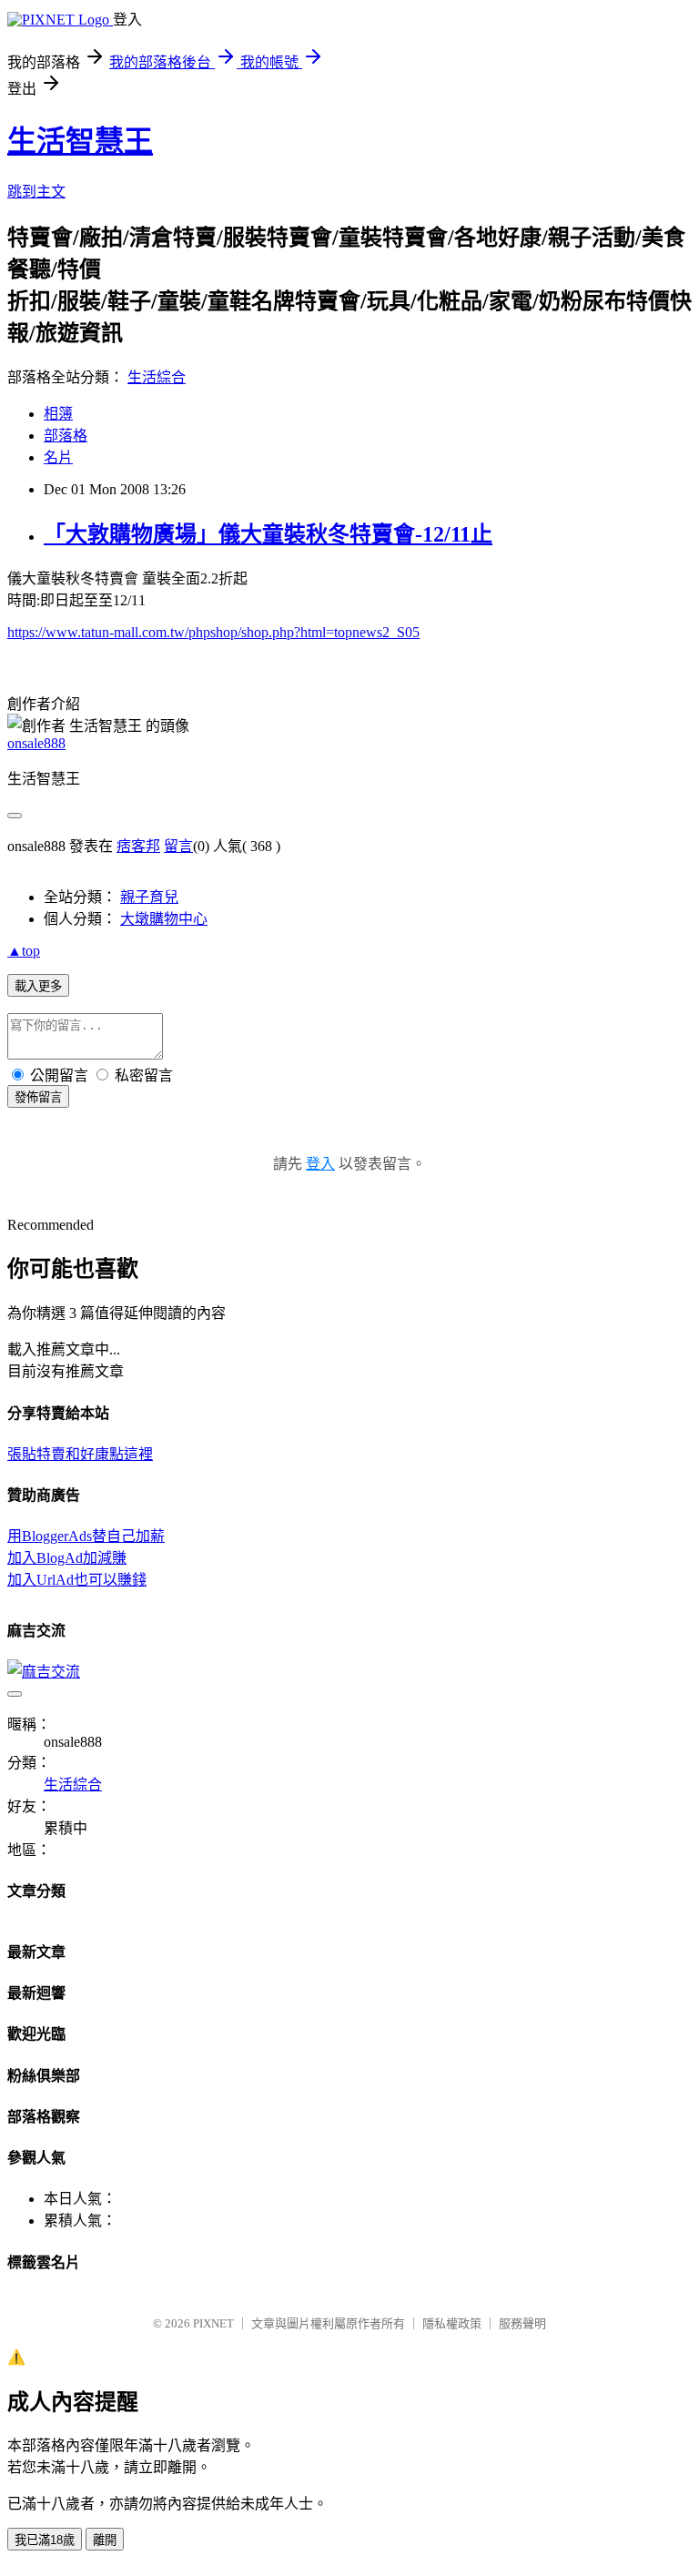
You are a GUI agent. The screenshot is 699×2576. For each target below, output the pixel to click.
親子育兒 (149, 897)
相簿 (58, 414)
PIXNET (213, 2323)
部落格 (66, 436)
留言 (178, 846)
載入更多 (38, 986)
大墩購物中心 (164, 919)
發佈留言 (38, 1097)
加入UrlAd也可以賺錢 (77, 1580)
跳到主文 (36, 192)
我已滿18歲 (45, 2540)
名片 (58, 457)
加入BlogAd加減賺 (67, 1558)
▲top (24, 951)
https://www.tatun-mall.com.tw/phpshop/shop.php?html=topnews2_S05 (213, 632)
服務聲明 (522, 2323)
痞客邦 (138, 846)
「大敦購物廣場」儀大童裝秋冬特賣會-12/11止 (268, 534)
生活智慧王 (80, 141)
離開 (105, 2540)
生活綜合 (157, 377)
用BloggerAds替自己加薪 (86, 1536)
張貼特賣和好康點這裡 (80, 1454)
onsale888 (36, 743)
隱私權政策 (452, 2323)
